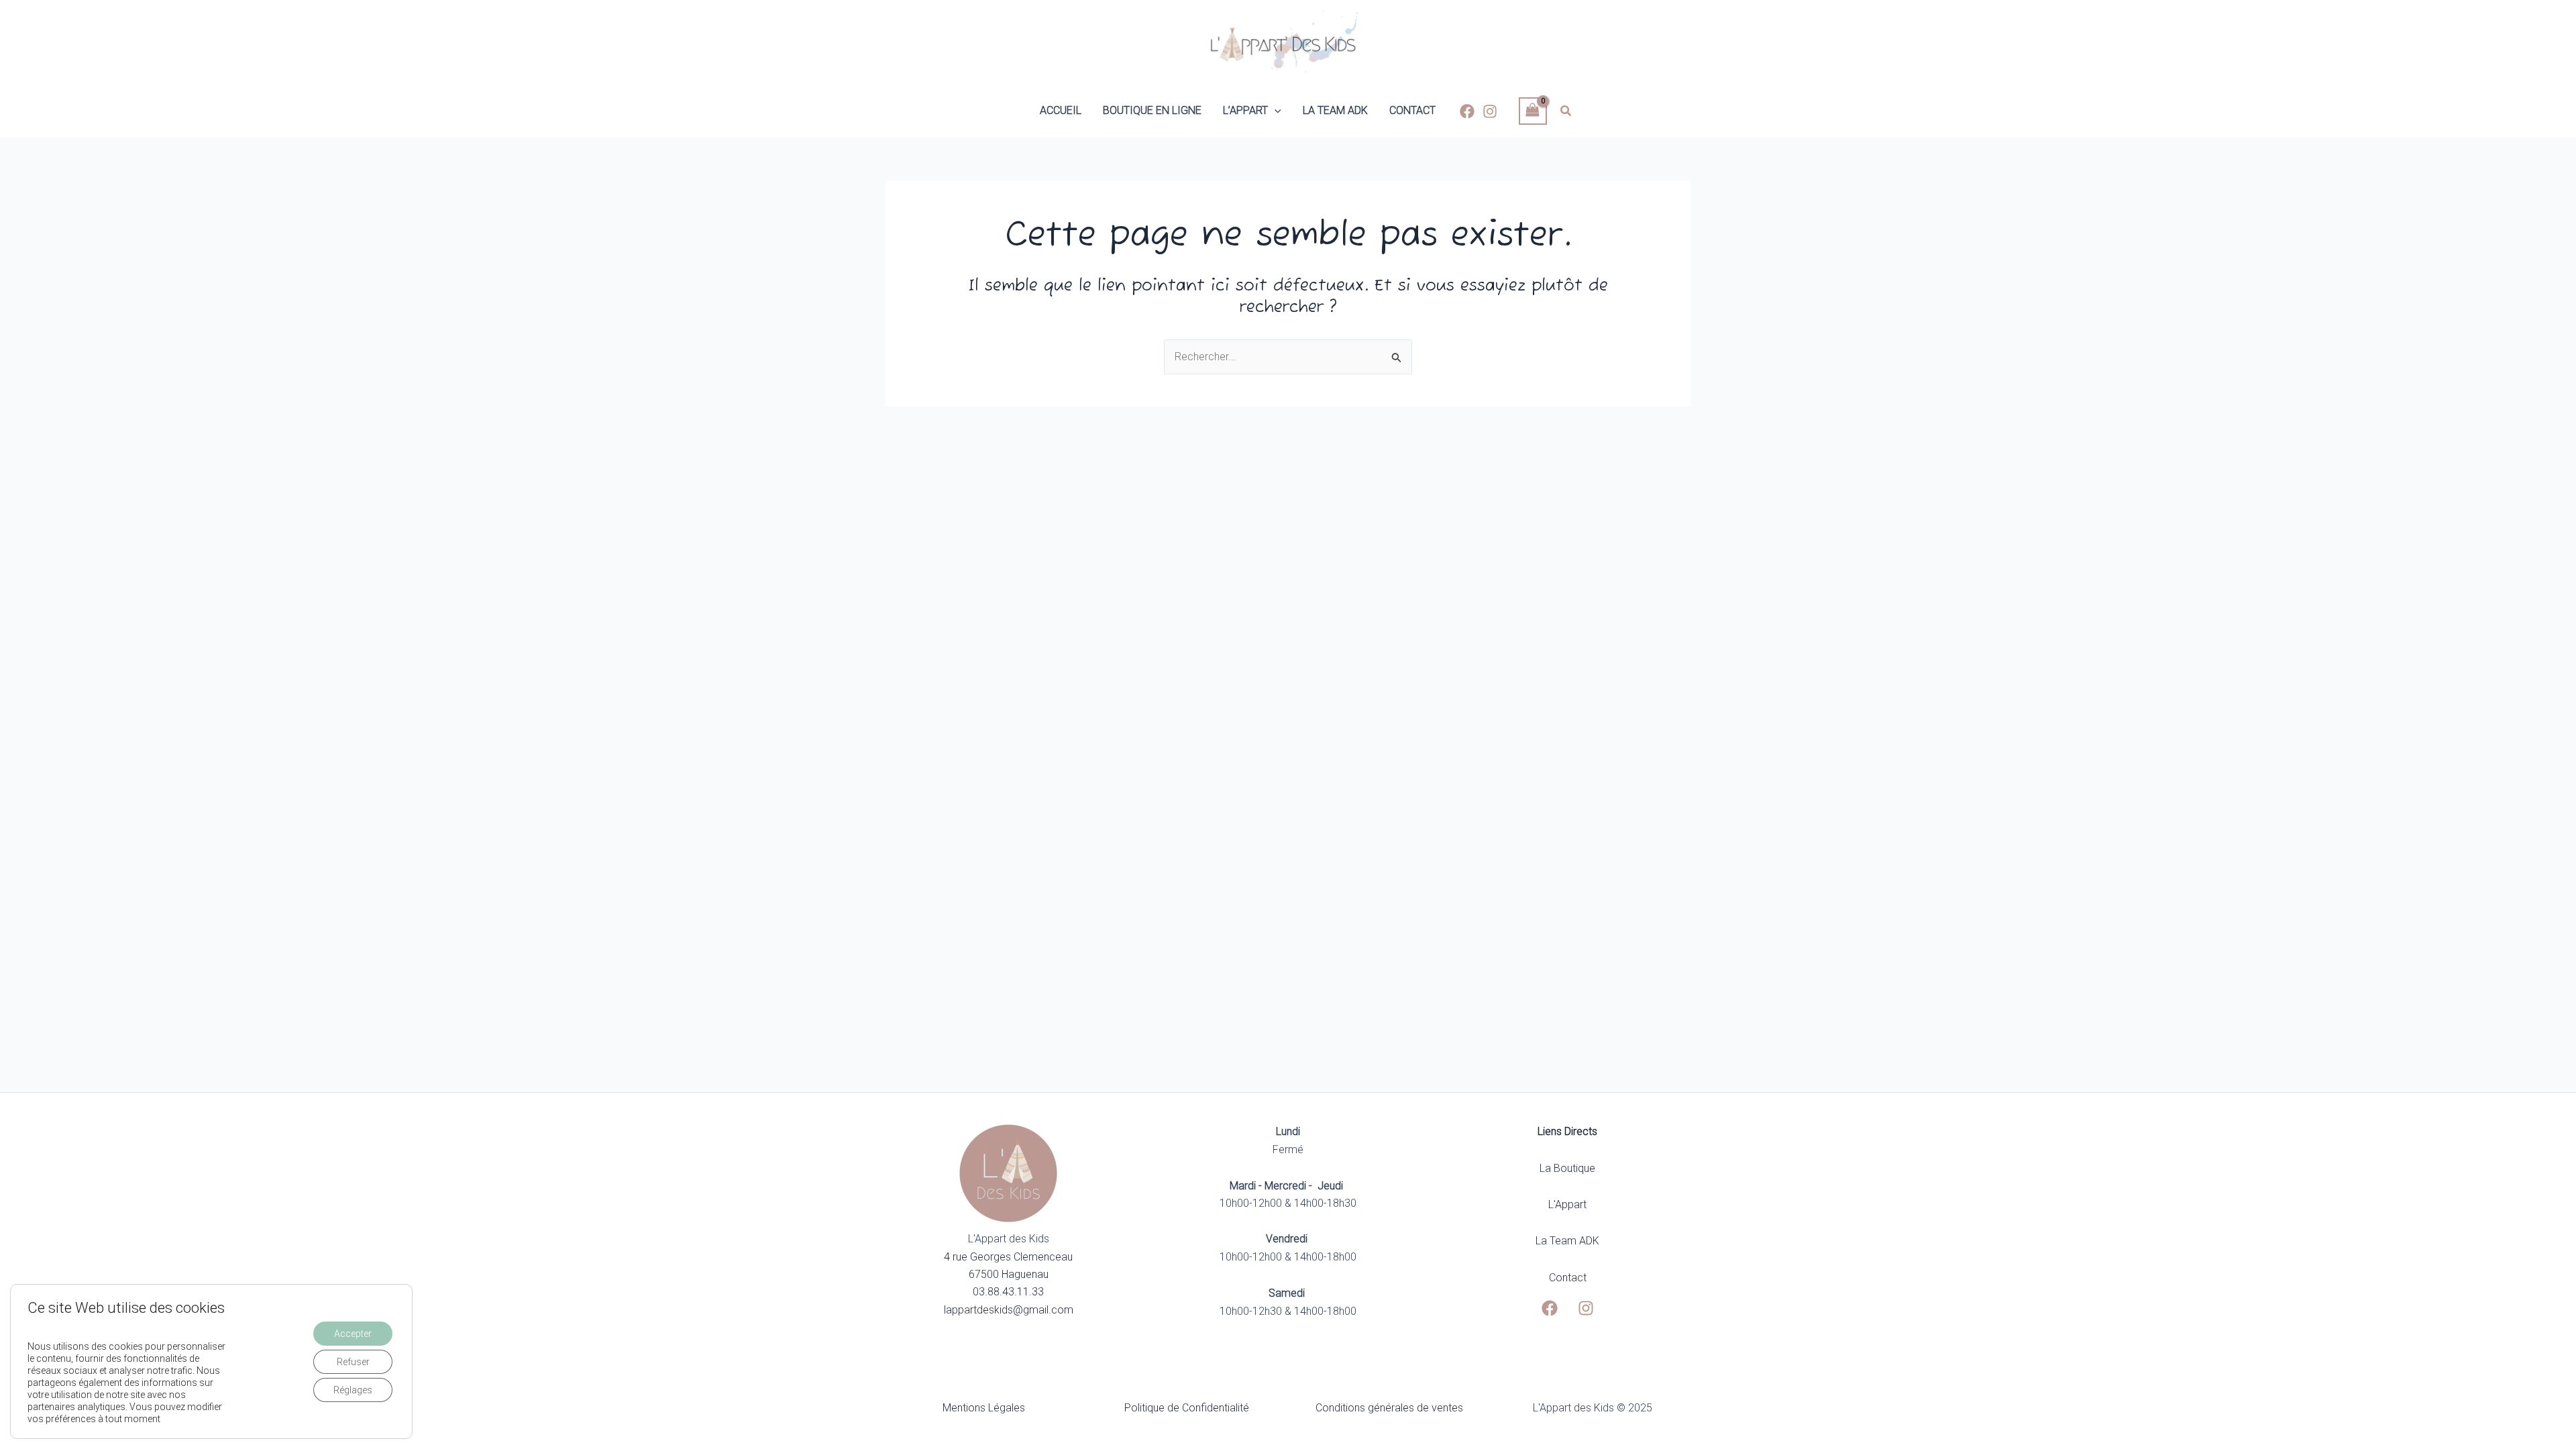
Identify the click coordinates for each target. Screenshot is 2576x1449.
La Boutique (1567, 1168)
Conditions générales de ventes (1389, 1408)
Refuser (353, 1362)
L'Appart (1567, 1204)
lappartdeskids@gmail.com (1009, 1310)
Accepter (353, 1334)
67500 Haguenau (1009, 1274)
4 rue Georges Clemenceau (1008, 1257)
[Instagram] (1490, 111)
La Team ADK (1567, 1241)
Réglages (353, 1390)
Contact (1568, 1278)
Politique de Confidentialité (1187, 1408)
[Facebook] (1467, 111)
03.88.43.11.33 (1008, 1292)
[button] (1275, 111)
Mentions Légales (984, 1408)
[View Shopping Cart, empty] (1533, 111)
